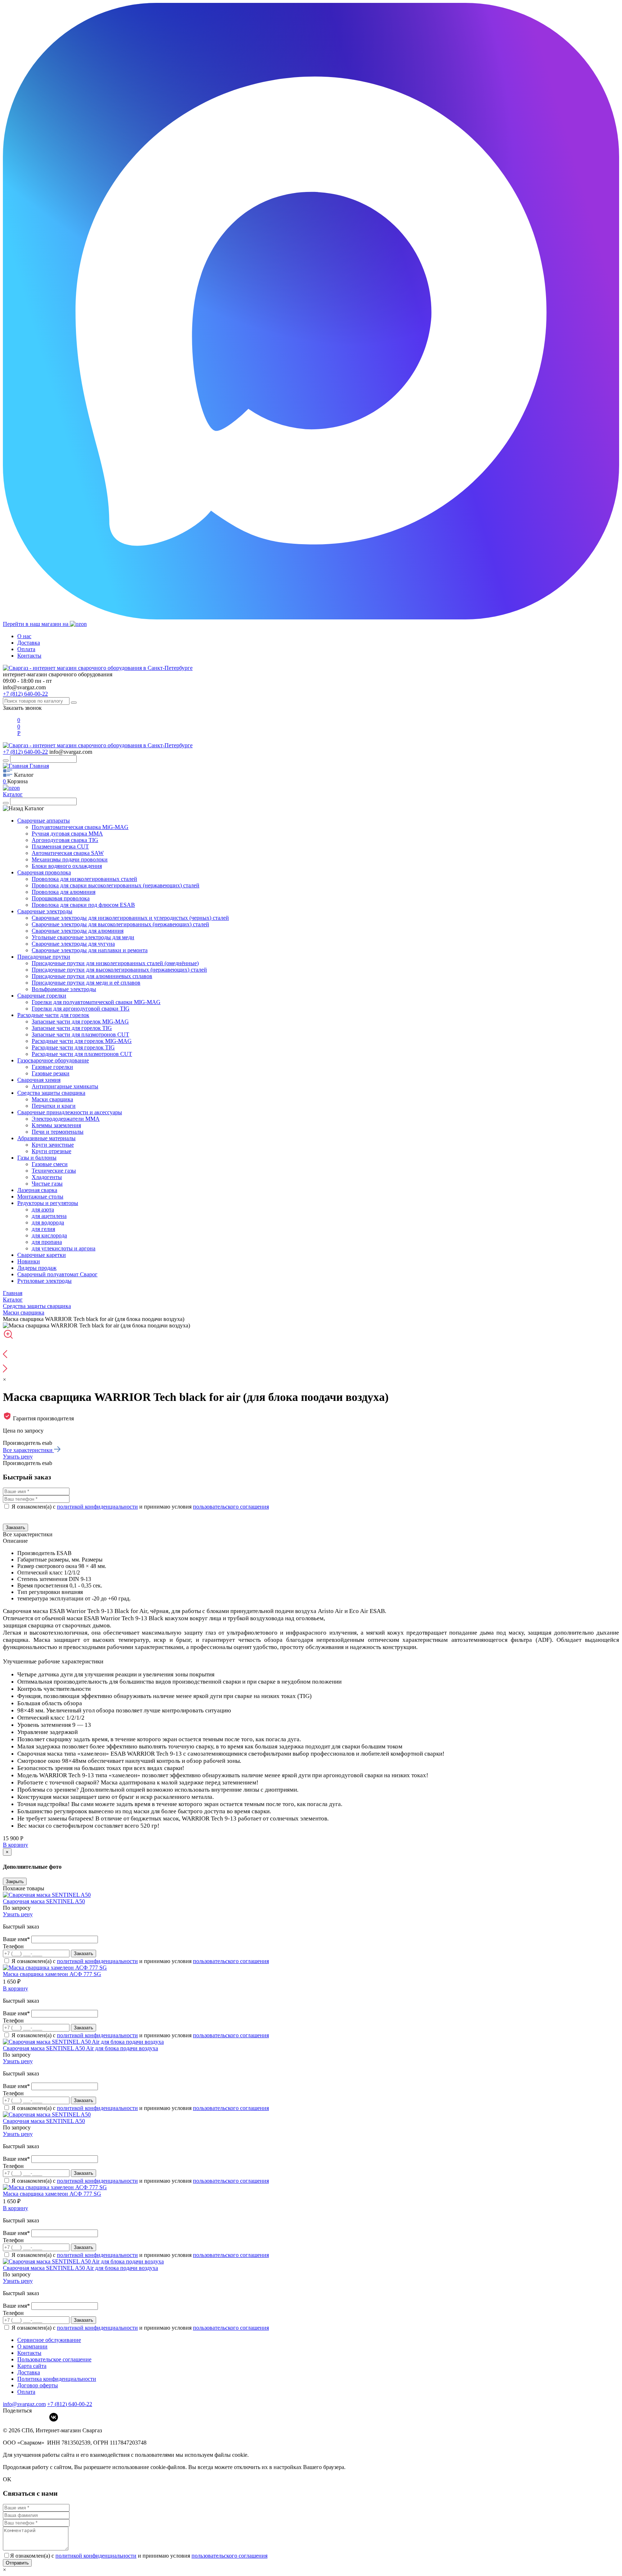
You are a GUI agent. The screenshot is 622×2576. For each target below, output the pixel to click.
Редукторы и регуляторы (48, 1203)
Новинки (29, 1261)
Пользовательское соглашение (54, 2359)
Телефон (13, 1946)
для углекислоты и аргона (64, 1248)
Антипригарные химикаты (65, 1086)
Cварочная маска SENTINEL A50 (44, 1901)
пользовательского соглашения (231, 1507)
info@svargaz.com (24, 687)
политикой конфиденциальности (97, 1507)
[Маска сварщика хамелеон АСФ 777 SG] (55, 1968)
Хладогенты (47, 1177)
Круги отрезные (51, 1151)
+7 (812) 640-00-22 (25, 694)
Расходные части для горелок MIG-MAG (82, 1041)
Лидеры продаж (37, 1268)
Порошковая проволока (61, 898)
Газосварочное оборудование (53, 1060)
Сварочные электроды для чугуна (73, 944)
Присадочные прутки (44, 957)
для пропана (47, 1242)
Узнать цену (18, 1457)
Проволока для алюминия (64, 892)
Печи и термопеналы (58, 1132)
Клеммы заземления (56, 1125)
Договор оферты (38, 2385)
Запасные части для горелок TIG (72, 1028)
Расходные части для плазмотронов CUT (82, 1054)
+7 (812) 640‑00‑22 (70, 2404)
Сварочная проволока (44, 872)
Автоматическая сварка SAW (68, 853)
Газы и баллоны (37, 1158)
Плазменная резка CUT (60, 846)
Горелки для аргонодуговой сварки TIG (81, 1009)
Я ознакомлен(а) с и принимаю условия (140, 1507)
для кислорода (49, 1235)
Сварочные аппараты (44, 821)
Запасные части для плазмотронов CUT (80, 1034)
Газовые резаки (51, 1073)
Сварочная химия (39, 1080)
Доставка (29, 643)
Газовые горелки (52, 1067)
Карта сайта (32, 2366)
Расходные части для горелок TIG (73, 1047)
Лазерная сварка (37, 1190)
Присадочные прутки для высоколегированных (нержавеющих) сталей (119, 970)
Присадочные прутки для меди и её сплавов (86, 983)
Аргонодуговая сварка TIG (65, 840)
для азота (43, 1209)
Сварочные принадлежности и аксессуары (70, 1112)
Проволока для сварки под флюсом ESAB (83, 905)
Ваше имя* (17, 1939)
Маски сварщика (52, 1099)
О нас (24, 636)
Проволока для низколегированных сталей (84, 879)
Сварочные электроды (45, 911)
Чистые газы (47, 1184)
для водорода (48, 1222)
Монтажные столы (40, 1197)
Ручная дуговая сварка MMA (67, 834)
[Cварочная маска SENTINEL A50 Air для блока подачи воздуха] (83, 2042)
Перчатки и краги (54, 1106)
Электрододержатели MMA (66, 1119)
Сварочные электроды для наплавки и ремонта (90, 950)
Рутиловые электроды (44, 1281)
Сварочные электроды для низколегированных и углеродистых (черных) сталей (130, 918)
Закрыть (15, 1881)
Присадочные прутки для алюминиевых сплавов (92, 976)
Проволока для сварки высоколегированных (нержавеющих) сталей (116, 885)
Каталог (13, 794)
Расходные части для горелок (53, 1015)
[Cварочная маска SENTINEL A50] (47, 1895)
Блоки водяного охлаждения (67, 866)
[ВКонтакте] (54, 2417)
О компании (32, 2346)
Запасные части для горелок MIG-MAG (80, 1022)
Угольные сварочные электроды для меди (83, 937)
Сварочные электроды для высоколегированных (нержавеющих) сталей (120, 924)
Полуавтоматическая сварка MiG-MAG (80, 827)
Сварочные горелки (42, 996)
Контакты (29, 656)
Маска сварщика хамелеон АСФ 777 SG (52, 1974)
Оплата (26, 649)
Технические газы (54, 1171)
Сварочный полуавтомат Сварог (57, 1274)
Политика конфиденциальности (57, 2379)
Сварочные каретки (42, 1255)
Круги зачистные (53, 1145)
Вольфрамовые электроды (64, 989)
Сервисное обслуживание (49, 2340)
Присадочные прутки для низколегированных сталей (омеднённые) (115, 963)
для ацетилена (49, 1216)
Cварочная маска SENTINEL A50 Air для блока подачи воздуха (80, 2048)
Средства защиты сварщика (51, 1093)
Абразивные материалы (46, 1138)
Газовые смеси (50, 1164)
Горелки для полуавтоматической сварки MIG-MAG (96, 1002)
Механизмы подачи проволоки (70, 859)
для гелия (43, 1229)
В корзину (15, 1845)
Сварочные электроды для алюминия (78, 931)
